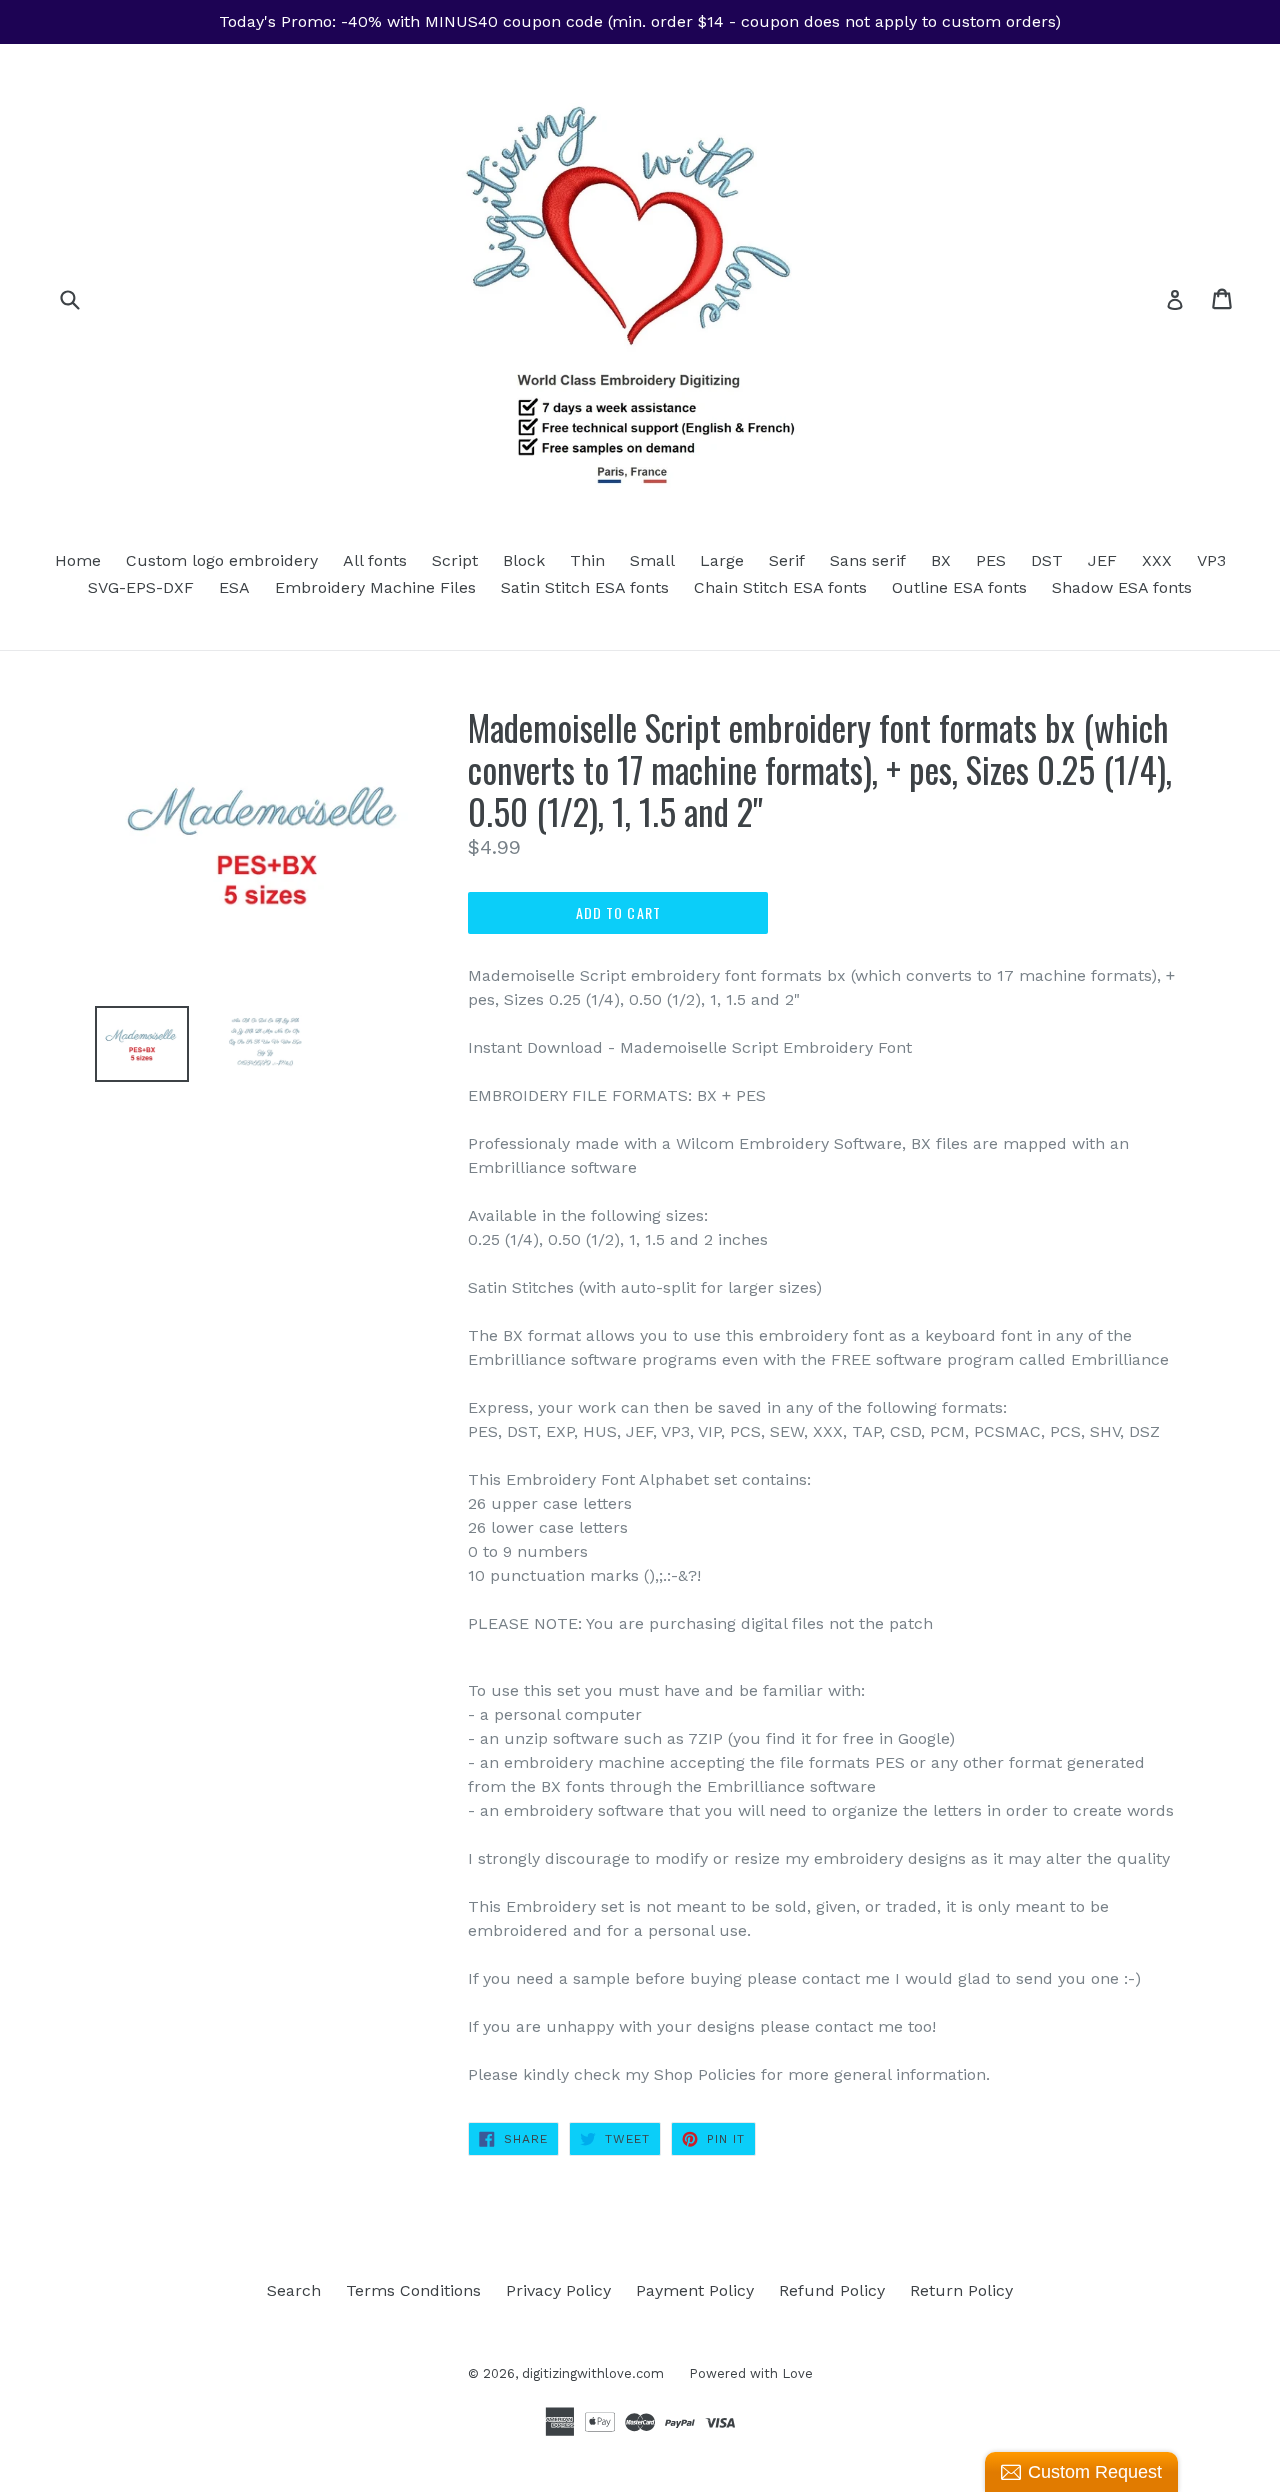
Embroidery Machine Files (375, 587)
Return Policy (961, 2290)
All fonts (375, 560)
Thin (587, 560)
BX (941, 560)
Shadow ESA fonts (1122, 587)
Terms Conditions (413, 2290)
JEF (1102, 560)
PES (991, 560)
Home (78, 560)
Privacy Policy (558, 2290)
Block (524, 560)
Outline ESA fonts (959, 587)
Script (455, 560)
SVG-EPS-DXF (141, 587)
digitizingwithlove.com (593, 2373)
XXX (1157, 560)
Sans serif (868, 560)
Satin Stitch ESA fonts (585, 587)
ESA (234, 587)
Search (294, 2290)
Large (722, 560)
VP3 (1211, 560)
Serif (787, 560)
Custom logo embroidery (222, 560)
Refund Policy (832, 2290)
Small (652, 560)
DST (1047, 560)
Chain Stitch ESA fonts (780, 587)
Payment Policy (695, 2290)
